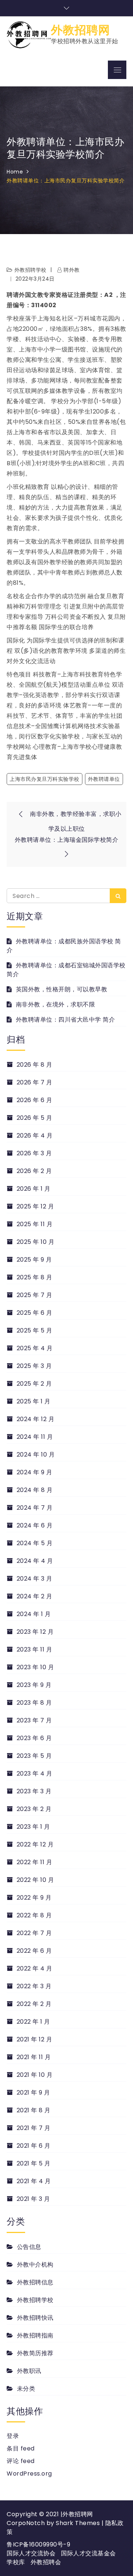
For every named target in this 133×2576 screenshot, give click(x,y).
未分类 (26, 2389)
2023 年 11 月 (34, 1649)
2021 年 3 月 (33, 2199)
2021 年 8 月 (34, 2110)
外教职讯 (29, 2371)
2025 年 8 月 (35, 1277)
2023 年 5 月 (34, 1756)
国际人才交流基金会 (88, 2553)
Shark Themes (79, 2523)
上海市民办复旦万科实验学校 (45, 779)
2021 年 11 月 (34, 2057)
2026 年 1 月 (34, 1189)
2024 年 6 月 (35, 1525)
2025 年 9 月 (34, 1260)
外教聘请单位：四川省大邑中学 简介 (65, 1020)
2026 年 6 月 (35, 1100)
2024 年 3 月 (35, 1579)
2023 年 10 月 (35, 1667)
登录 (13, 2436)
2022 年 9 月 (34, 1898)
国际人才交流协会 (31, 2553)
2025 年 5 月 (35, 1330)
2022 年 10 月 (35, 1880)
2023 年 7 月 (34, 1720)
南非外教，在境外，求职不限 (55, 1004)
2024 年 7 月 (35, 1508)
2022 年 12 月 (35, 1844)
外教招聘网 (81, 30)
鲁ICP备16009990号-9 (38, 2544)
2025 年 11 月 (35, 1224)
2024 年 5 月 (35, 1543)
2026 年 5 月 (35, 1118)
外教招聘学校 (30, 270)
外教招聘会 (46, 2562)
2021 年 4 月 (34, 2181)
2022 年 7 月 (34, 1933)
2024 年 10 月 (36, 1455)
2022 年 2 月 (34, 2004)
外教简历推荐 (35, 2353)
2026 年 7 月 (35, 1082)
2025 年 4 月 (35, 1348)
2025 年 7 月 (35, 1295)
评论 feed (21, 2461)
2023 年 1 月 (33, 1827)
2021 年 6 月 (34, 2146)
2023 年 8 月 (34, 1703)
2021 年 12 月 (34, 2039)
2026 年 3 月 (34, 1153)
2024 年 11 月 (35, 1437)
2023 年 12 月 (35, 1632)
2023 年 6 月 (34, 1738)
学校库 (16, 2562)
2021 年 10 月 (35, 2075)
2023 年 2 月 (34, 1809)
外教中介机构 (35, 2265)
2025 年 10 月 (35, 1242)
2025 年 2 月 (34, 1384)
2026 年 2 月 (34, 1171)
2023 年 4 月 (35, 1774)
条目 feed (21, 2448)
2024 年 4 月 (35, 1561)
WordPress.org (29, 2474)
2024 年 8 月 (35, 1490)
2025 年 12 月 (35, 1206)
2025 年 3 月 (34, 1366)
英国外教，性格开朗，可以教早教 (62, 989)
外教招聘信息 (35, 2282)
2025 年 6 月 (35, 1313)
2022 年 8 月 (34, 1915)
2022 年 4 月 (35, 1968)
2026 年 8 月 (35, 1065)
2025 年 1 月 (34, 1401)
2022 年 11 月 (34, 1862)
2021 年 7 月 (34, 2128)
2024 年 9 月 (35, 1472)
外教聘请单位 (104, 779)
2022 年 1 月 (33, 2022)
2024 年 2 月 (35, 1596)
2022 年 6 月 (34, 1951)
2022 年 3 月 (34, 1986)
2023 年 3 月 (34, 1791)
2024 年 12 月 (35, 1419)
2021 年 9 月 (33, 2093)
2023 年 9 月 (34, 1685)
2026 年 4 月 (35, 1136)
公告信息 (29, 2247)
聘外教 (72, 270)
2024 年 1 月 (34, 1614)
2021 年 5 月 (34, 2163)
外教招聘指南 (35, 2335)
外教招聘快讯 (35, 2318)
